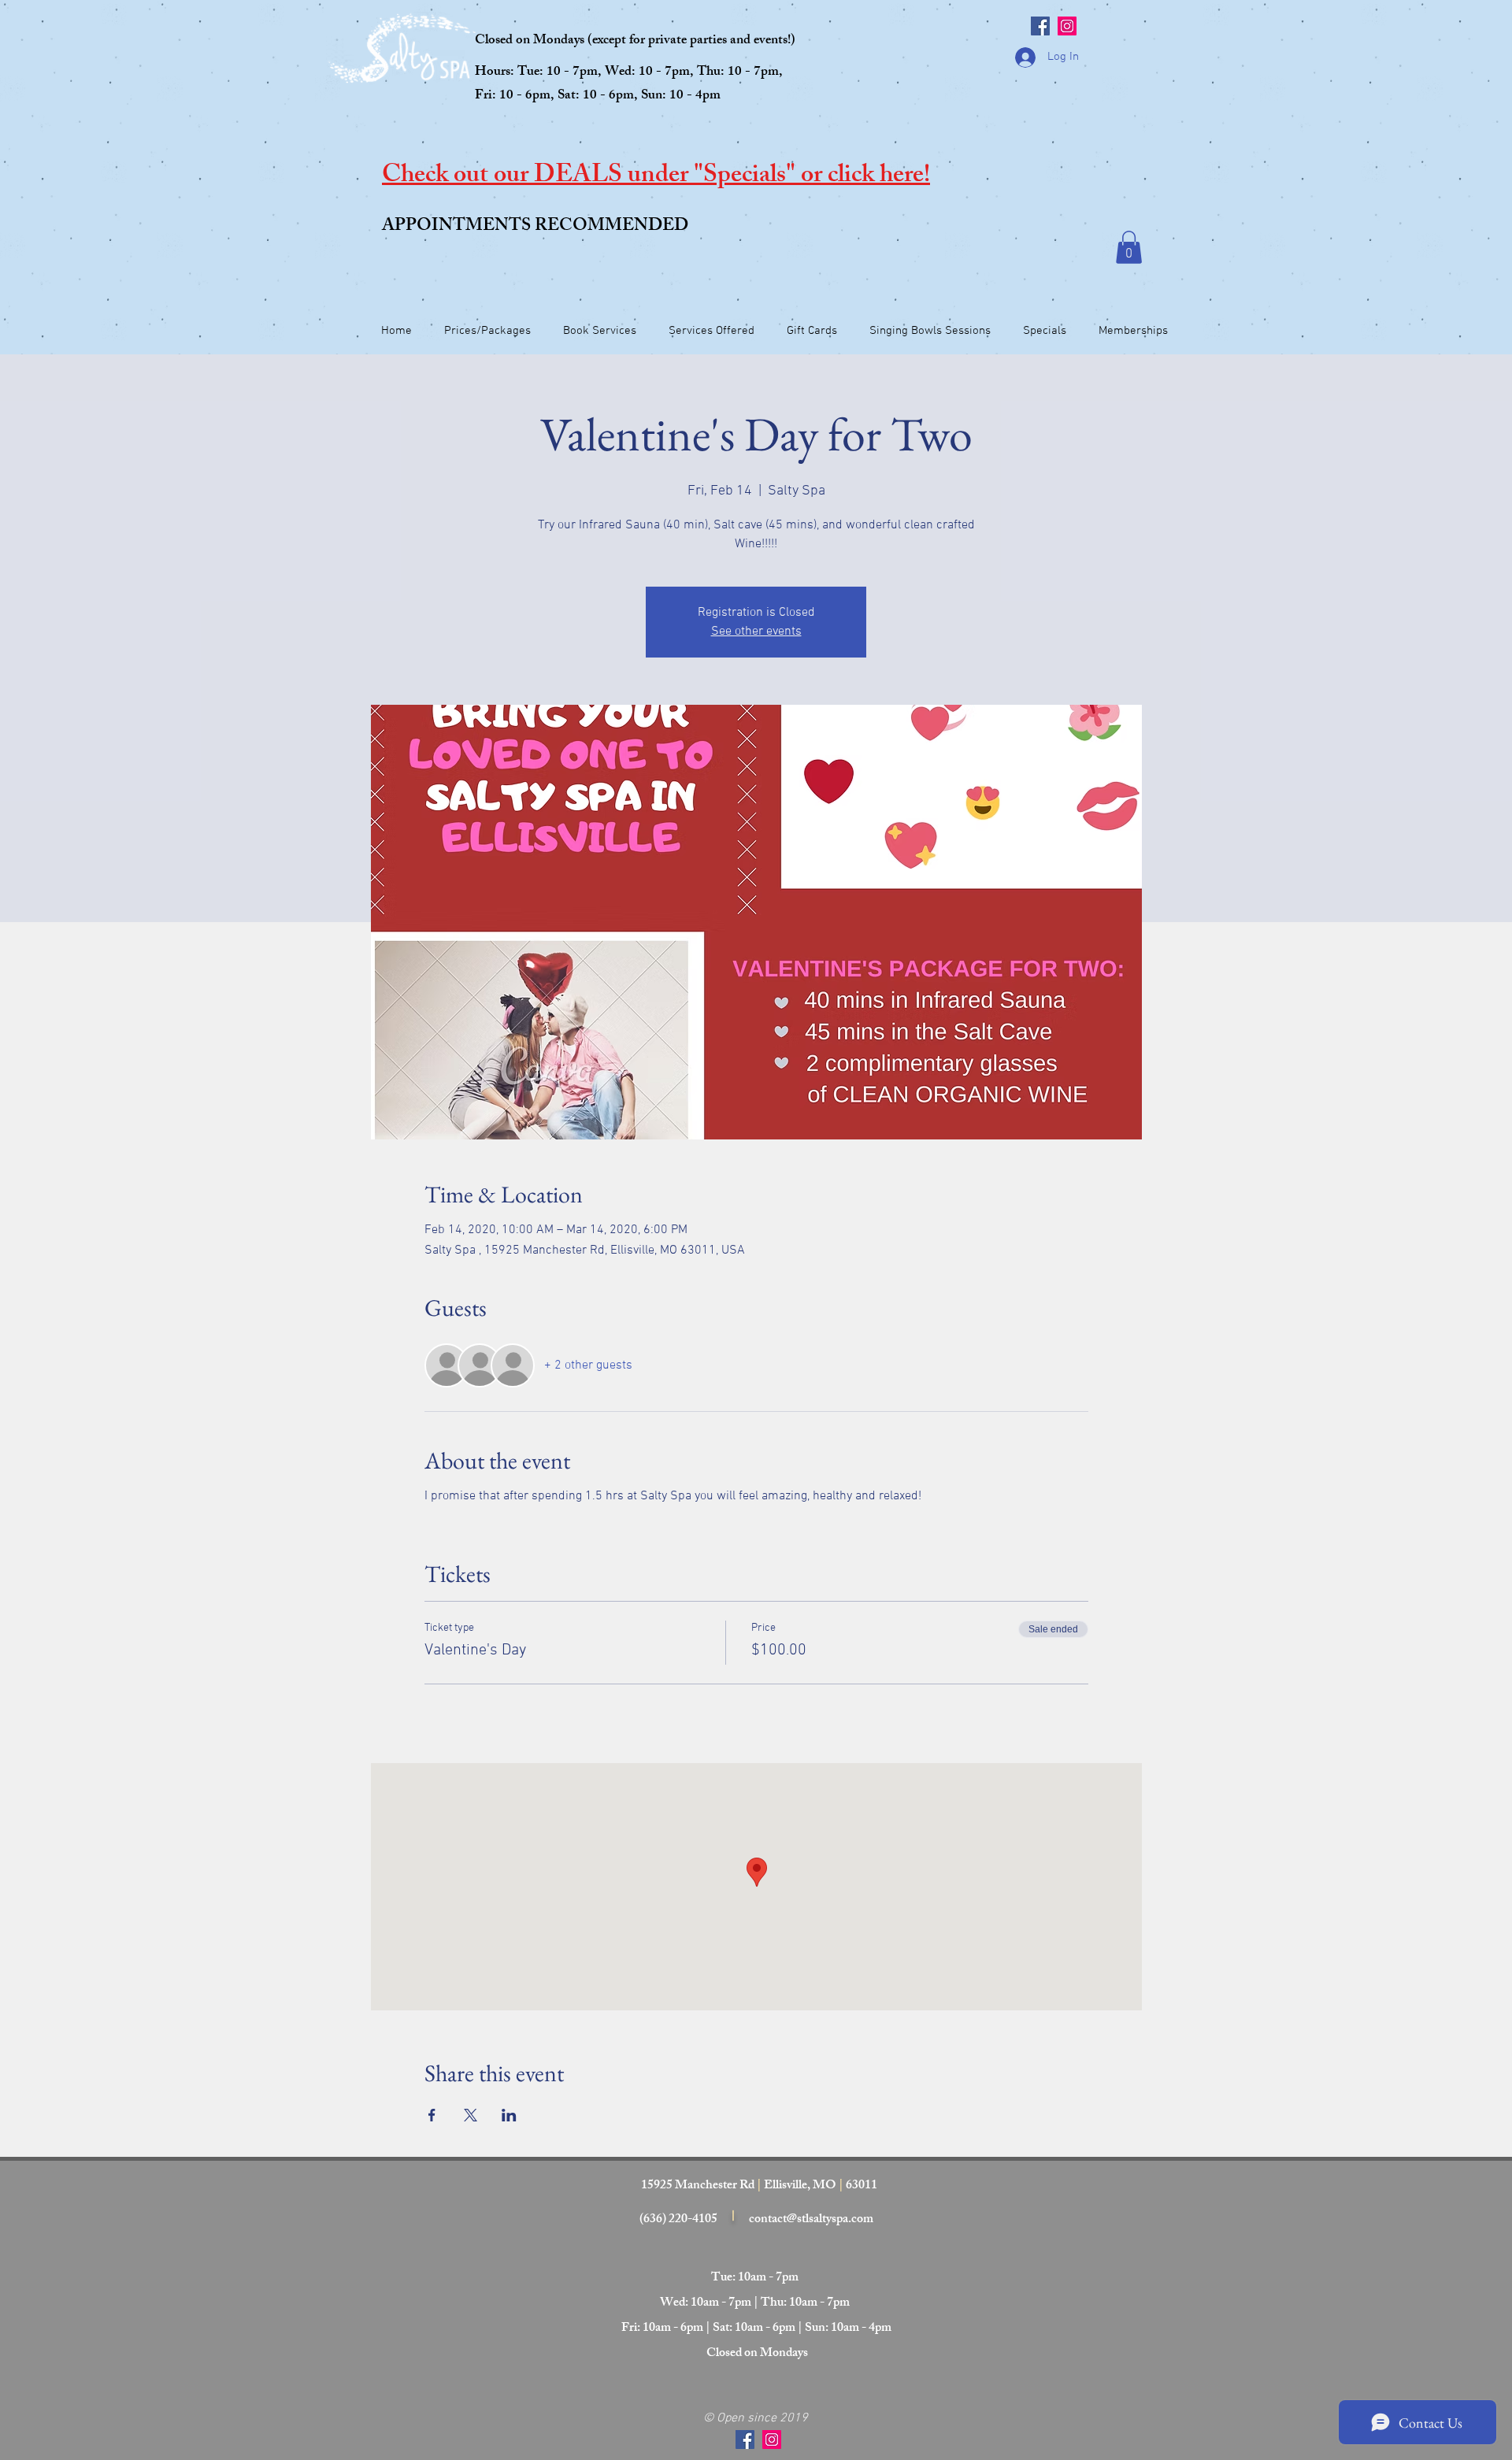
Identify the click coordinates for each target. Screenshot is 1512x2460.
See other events (756, 632)
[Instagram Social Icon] (1067, 26)
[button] (1129, 247)
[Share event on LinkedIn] (509, 2115)
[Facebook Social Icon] (1040, 26)
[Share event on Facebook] (432, 2115)
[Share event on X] (471, 2115)
